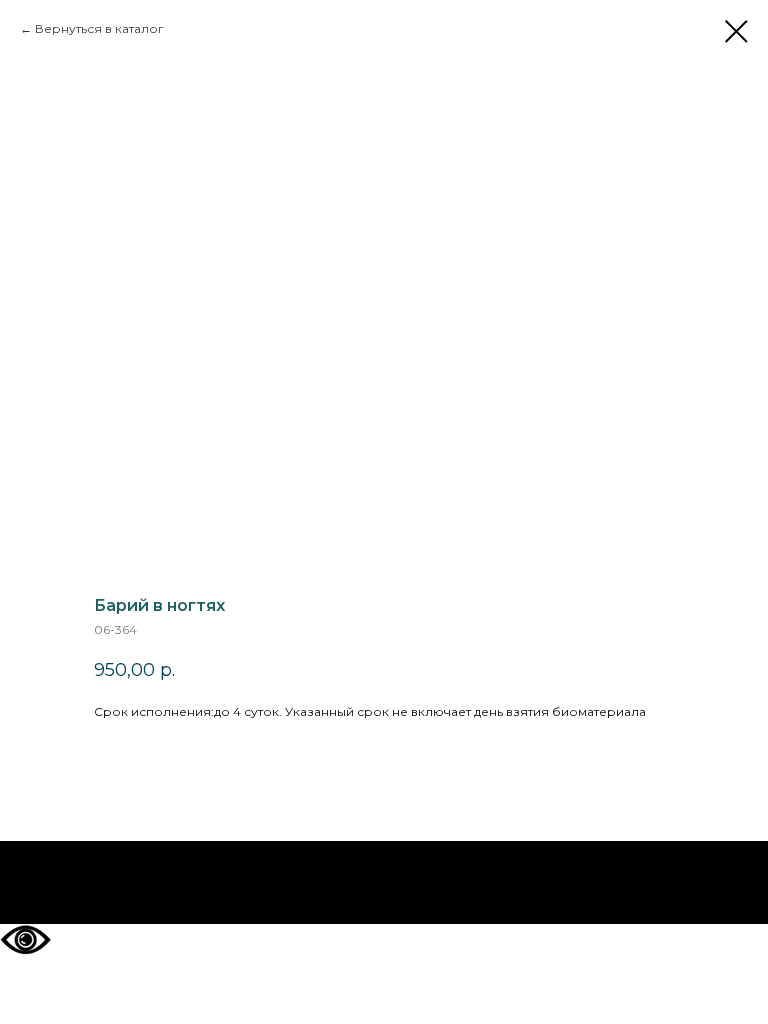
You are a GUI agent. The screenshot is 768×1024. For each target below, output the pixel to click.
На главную (384, 883)
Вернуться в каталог (99, 28)
